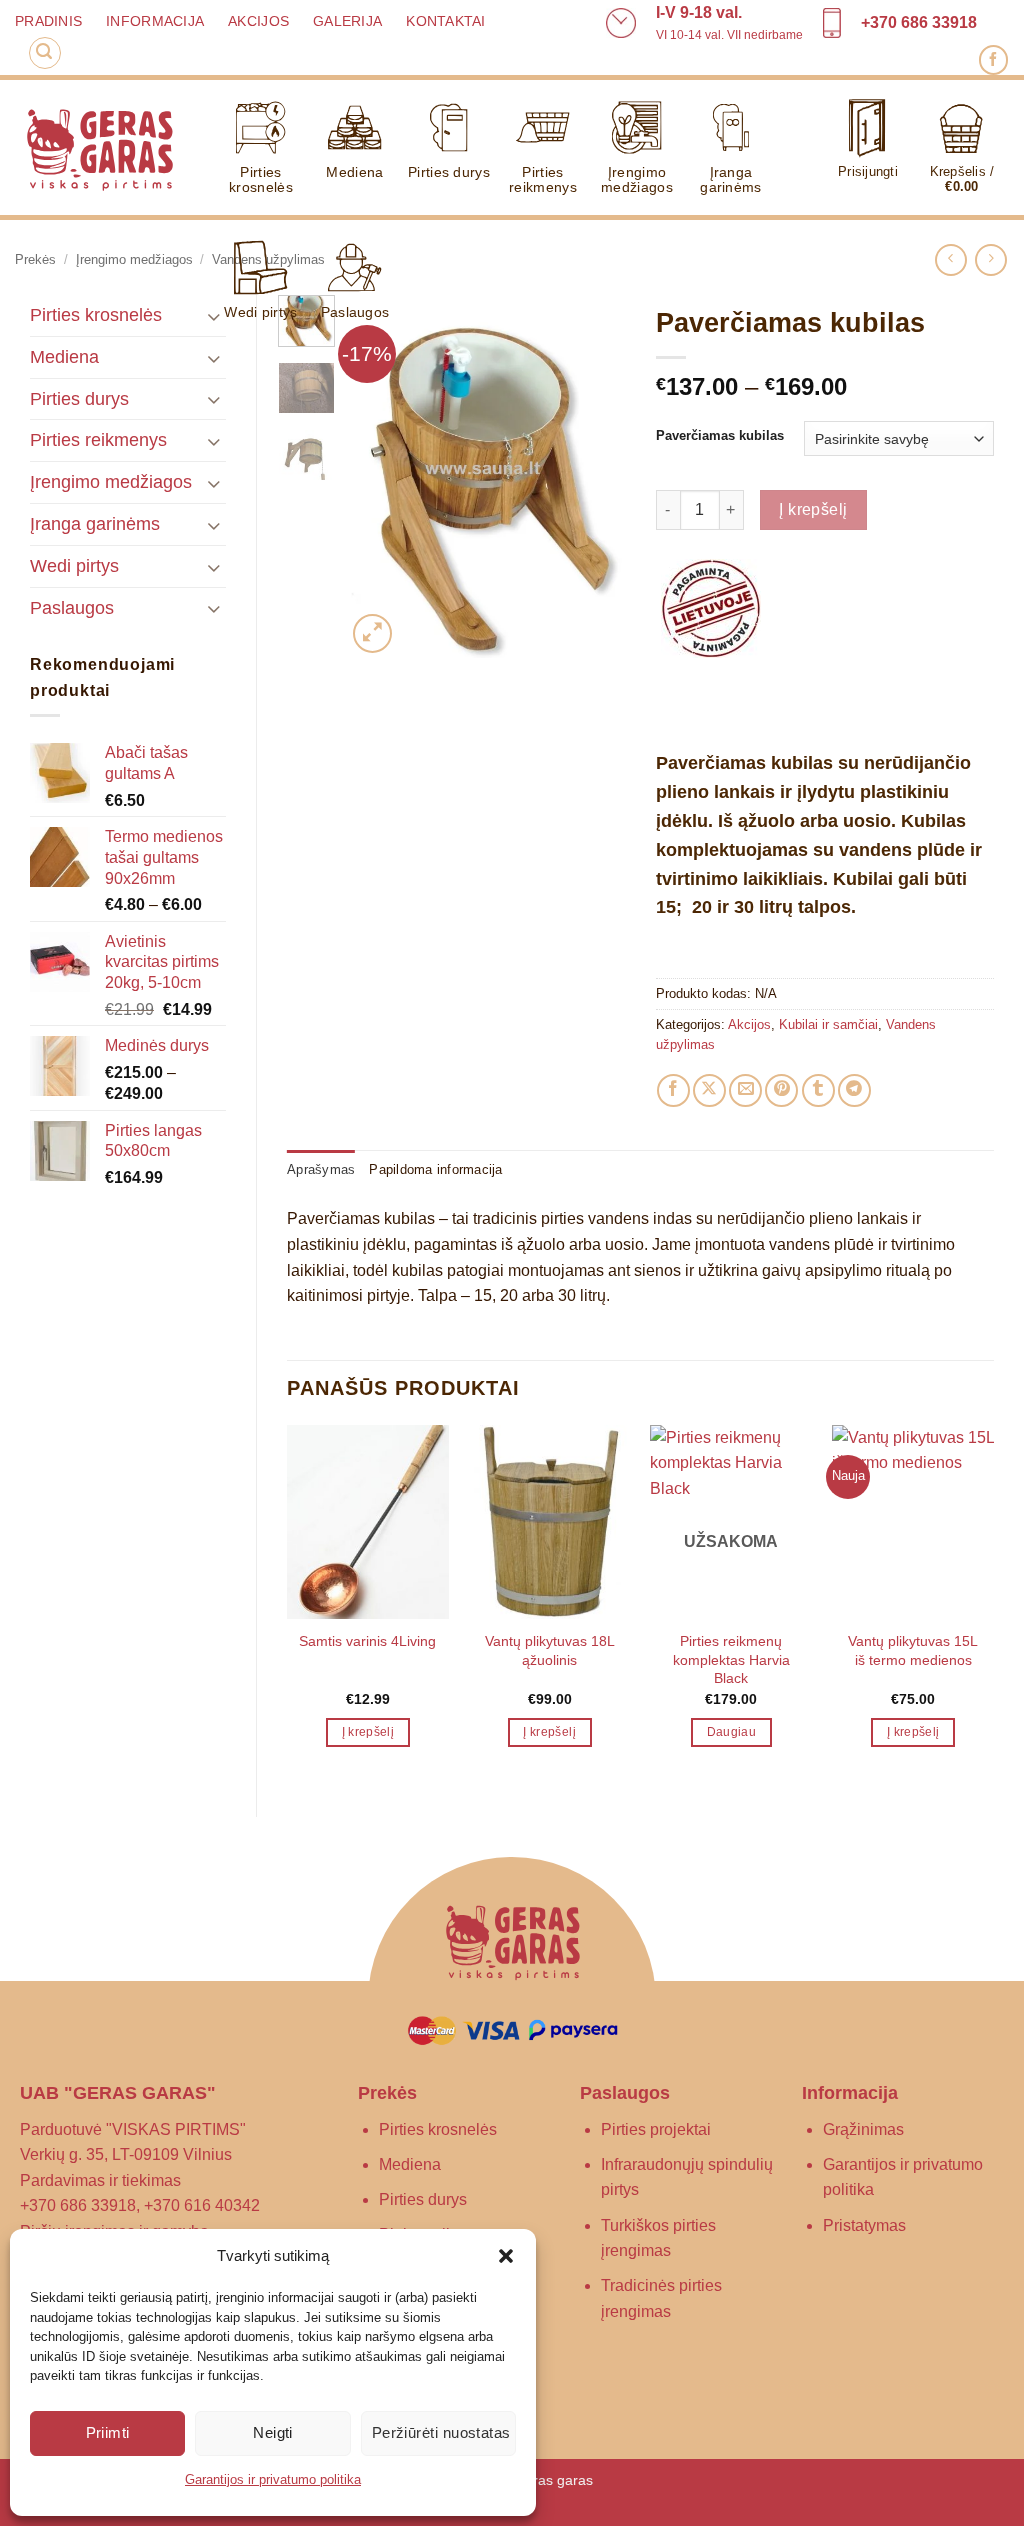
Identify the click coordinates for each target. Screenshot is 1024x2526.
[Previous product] (990, 259)
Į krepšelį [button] (368, 1732)
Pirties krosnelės (261, 179)
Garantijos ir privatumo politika (273, 2479)
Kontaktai (445, 21)
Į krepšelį (813, 509)
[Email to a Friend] (745, 1090)
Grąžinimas (863, 2129)
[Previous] (377, 476)
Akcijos (258, 21)
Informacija (155, 21)
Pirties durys (449, 172)
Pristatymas (864, 2225)
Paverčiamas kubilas (720, 436)
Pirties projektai (656, 2129)
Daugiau (731, 1732)
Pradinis (48, 21)
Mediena (354, 172)
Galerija (347, 21)
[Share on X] (709, 1090)
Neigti (273, 2432)
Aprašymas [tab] (321, 1169)
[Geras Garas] (99, 148)
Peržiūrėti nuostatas (441, 2432)
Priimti (108, 2432)
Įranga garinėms (730, 179)
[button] (506, 2256)
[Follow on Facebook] (993, 59)
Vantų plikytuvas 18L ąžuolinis (550, 1650)
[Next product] (950, 259)
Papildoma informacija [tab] (435, 1169)
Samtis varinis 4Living (367, 1641)
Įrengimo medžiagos (637, 179)
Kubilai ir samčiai (828, 1024)
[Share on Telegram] (854, 1090)
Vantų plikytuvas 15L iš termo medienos (913, 1650)
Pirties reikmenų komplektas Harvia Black (731, 1659)
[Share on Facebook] (673, 1090)
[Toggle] (214, 398)
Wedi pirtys (260, 312)
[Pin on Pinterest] (781, 1090)
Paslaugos (355, 312)
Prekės (35, 259)
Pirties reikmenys (543, 179)
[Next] (595, 476)
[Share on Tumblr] (818, 1090)
